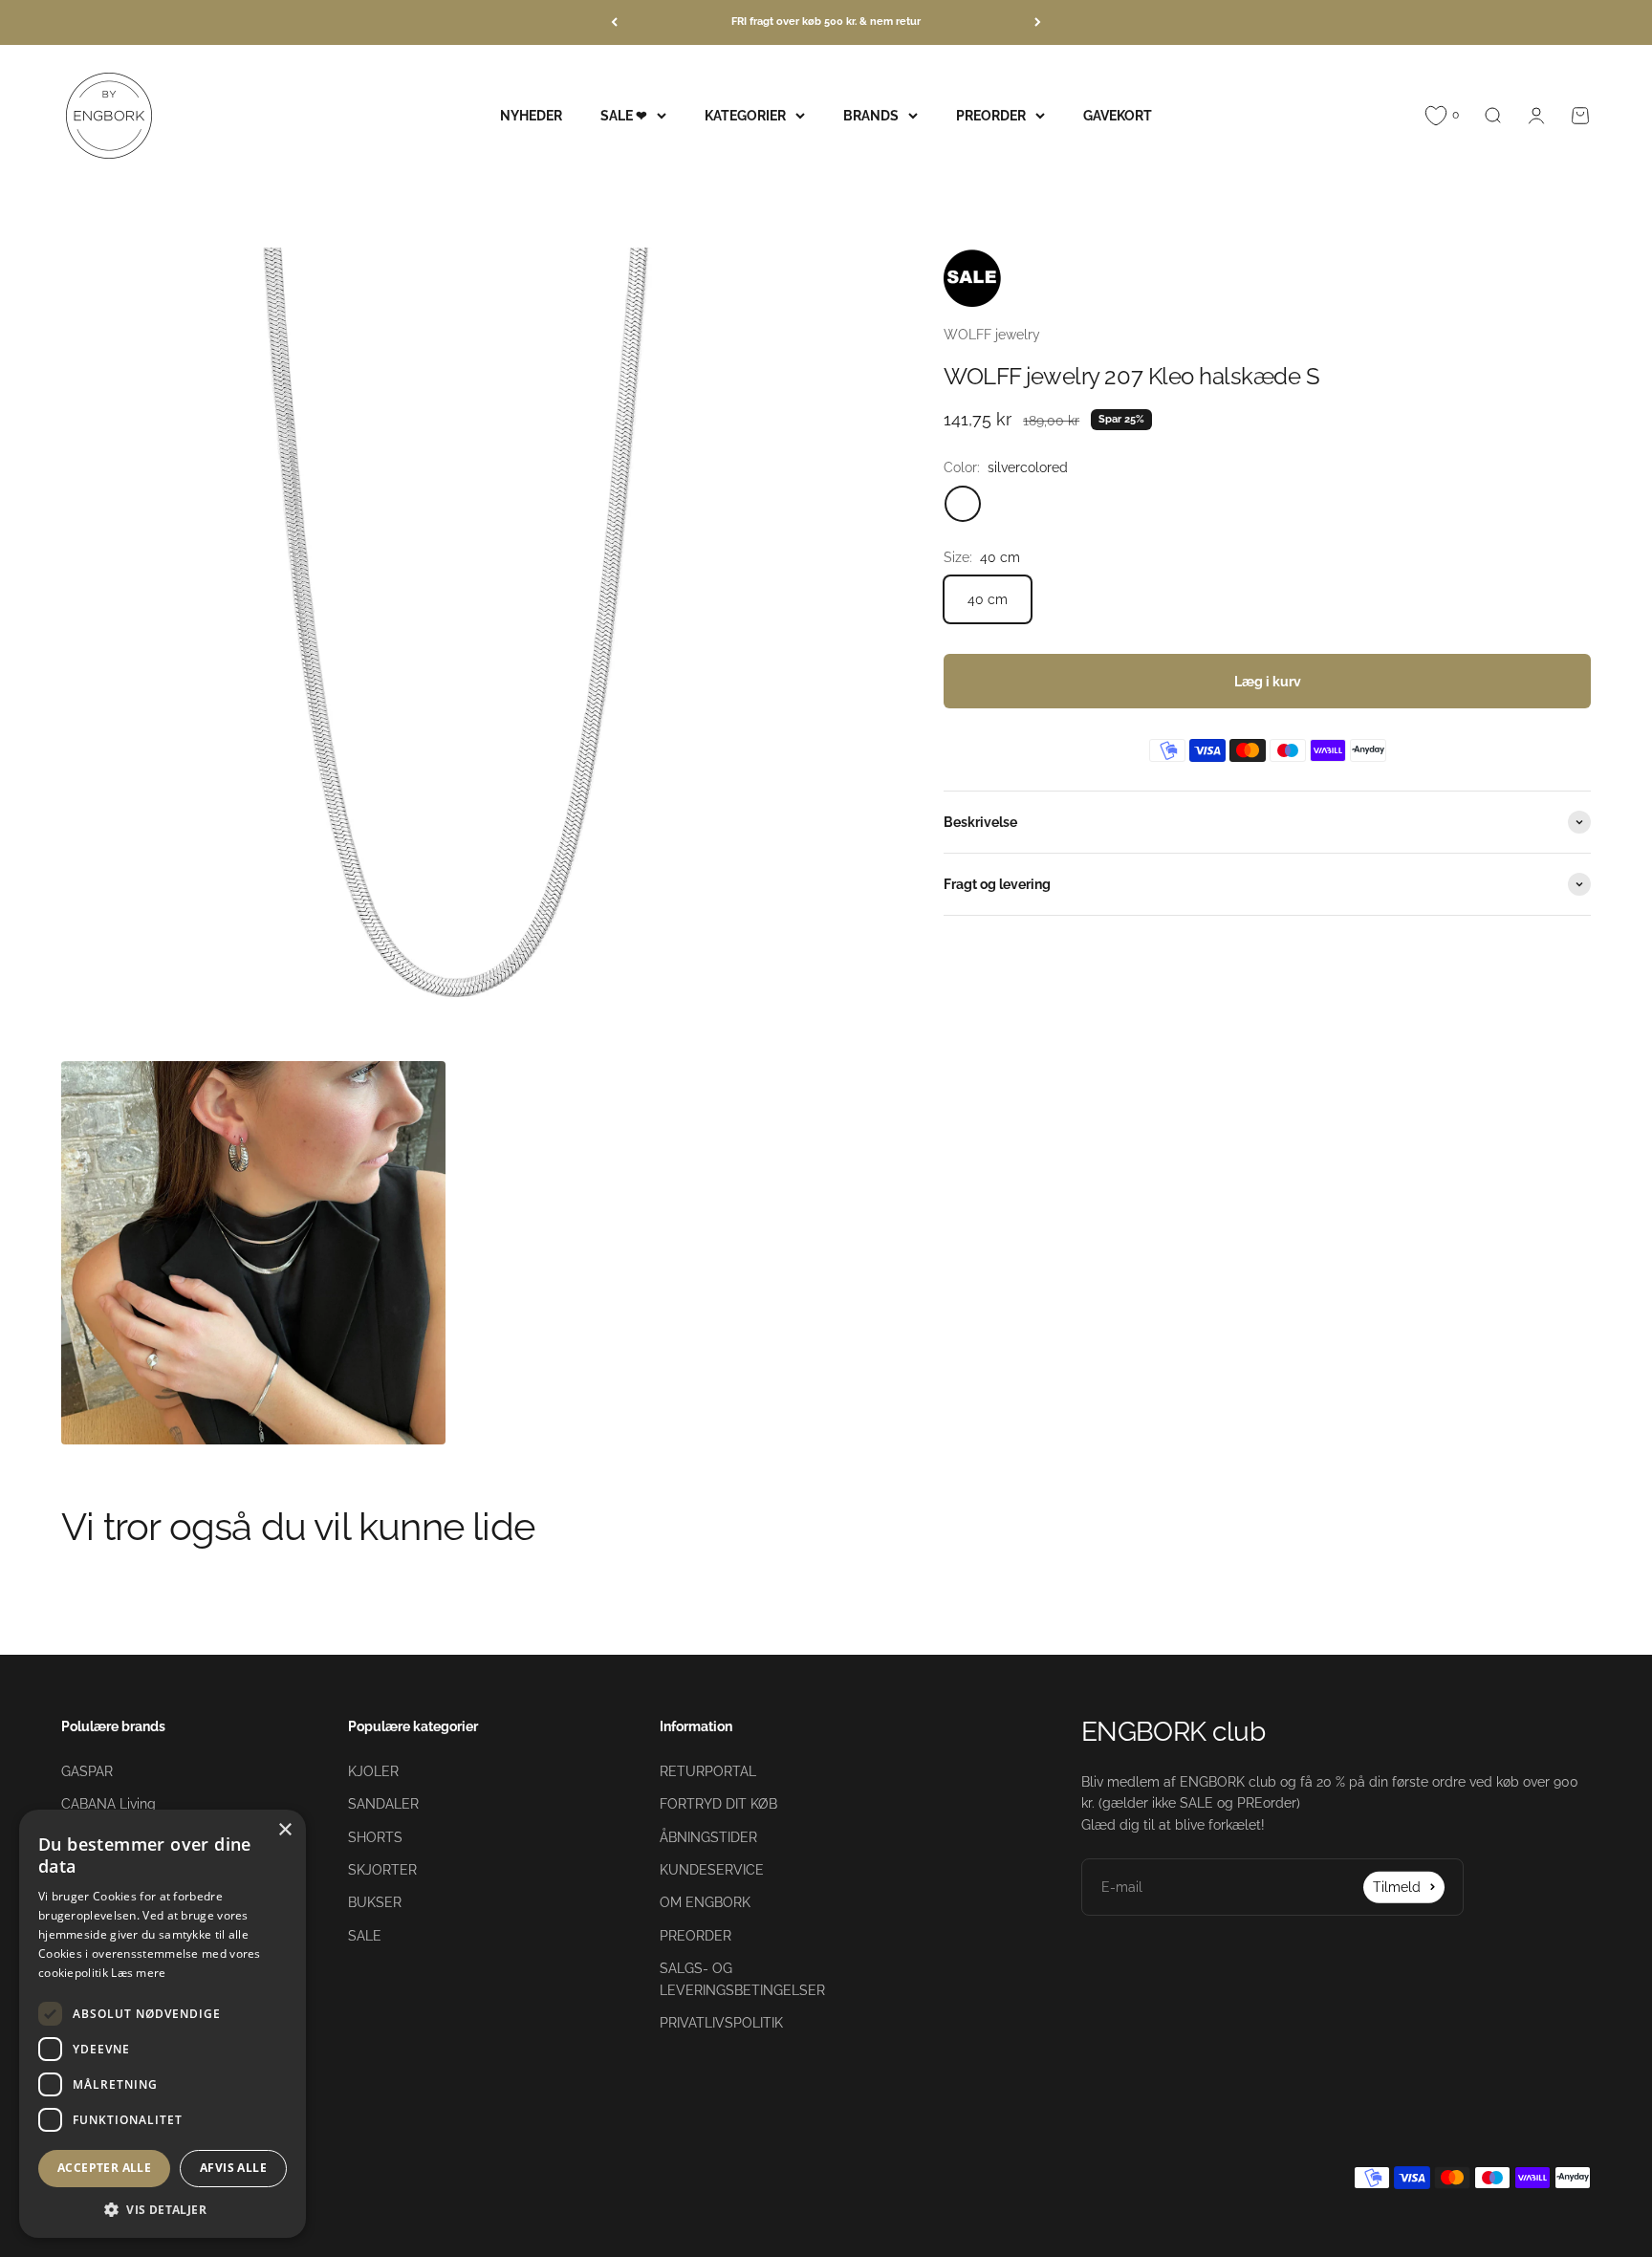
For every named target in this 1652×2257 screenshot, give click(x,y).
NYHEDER (531, 115)
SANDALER (383, 1804)
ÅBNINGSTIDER (708, 1837)
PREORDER (991, 115)
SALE (365, 1936)
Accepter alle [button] (104, 2168)
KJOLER (373, 1771)
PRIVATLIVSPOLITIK (721, 2023)
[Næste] (1038, 22)
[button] (163, 2209)
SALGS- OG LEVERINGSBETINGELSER (742, 1979)
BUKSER (375, 1902)
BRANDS (871, 115)
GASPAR (87, 1771)
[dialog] (163, 2024)
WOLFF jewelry (992, 335)
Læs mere (138, 1973)
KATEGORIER (745, 115)
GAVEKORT (1118, 115)
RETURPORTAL (708, 1771)
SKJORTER (382, 1870)
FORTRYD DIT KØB (718, 1804)
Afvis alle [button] (233, 2168)
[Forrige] (614, 22)
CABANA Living (109, 1804)
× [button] (284, 1830)
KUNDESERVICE (712, 1870)
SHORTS (375, 1837)
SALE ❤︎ (624, 115)
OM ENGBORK (705, 1902)
